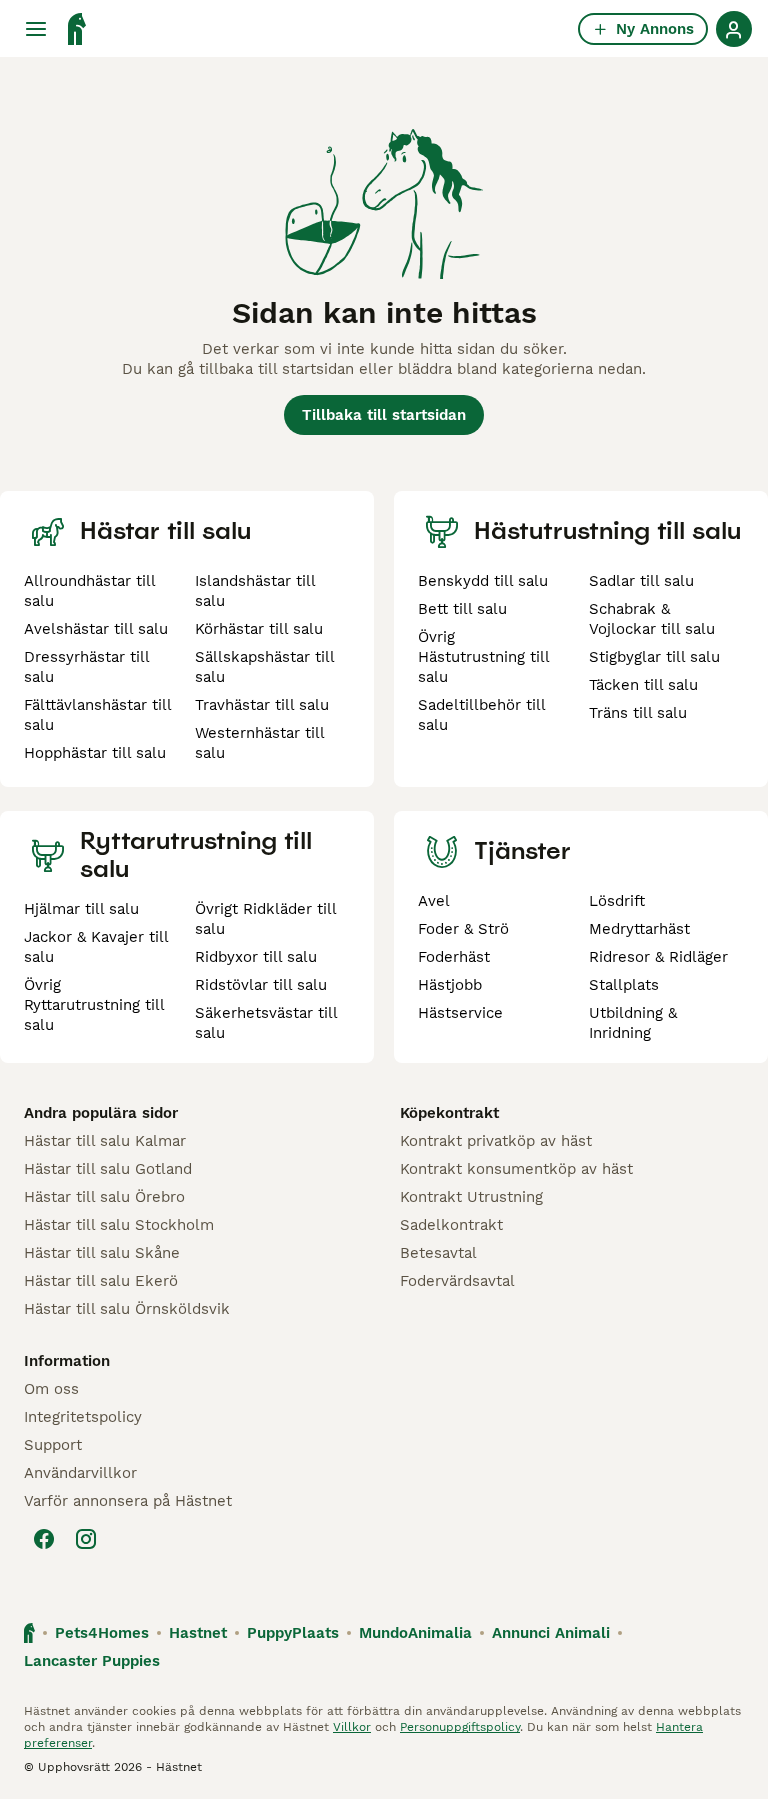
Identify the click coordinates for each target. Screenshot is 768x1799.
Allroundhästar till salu (89, 591)
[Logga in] (734, 29)
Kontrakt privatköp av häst (496, 1141)
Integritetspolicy (83, 1417)
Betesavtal (438, 1253)
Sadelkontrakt (451, 1225)
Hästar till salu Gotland (108, 1169)
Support (53, 1445)
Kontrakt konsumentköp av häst (516, 1169)
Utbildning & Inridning (633, 1023)
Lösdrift (617, 901)
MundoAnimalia (415, 1633)
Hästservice (460, 1013)
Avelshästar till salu (96, 629)
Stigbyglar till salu (654, 657)
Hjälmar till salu (81, 909)
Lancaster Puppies (92, 1661)
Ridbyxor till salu (256, 957)
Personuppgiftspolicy (460, 1727)
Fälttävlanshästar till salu (97, 715)
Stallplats (624, 985)
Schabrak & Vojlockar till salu (652, 619)
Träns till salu (638, 713)
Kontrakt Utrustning (471, 1197)
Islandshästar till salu (255, 591)
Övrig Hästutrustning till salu (483, 657)
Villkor (352, 1727)
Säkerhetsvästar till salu (266, 1023)
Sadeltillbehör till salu (481, 715)
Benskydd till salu (483, 581)
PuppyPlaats (293, 1633)
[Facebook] (44, 1539)
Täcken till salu (643, 685)
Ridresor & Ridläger (658, 957)
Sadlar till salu (641, 581)
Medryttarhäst (639, 929)
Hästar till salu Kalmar (105, 1141)
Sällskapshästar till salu (264, 667)
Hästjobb (450, 985)
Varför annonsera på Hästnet (128, 1501)
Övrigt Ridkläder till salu (265, 919)
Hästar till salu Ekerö (101, 1281)
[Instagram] (86, 1539)
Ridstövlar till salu (261, 985)
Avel (434, 901)
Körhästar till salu (259, 629)
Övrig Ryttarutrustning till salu (94, 1005)
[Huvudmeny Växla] (36, 29)
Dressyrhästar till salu (86, 667)
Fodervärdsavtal (457, 1281)
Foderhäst (454, 957)
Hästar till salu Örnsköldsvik (127, 1309)
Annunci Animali (551, 1633)
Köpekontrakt (449, 1113)
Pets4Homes (102, 1633)
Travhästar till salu (262, 705)
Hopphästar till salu (95, 753)
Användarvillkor (80, 1473)
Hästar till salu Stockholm (119, 1225)
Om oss (51, 1389)
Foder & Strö (463, 929)
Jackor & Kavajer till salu (96, 947)
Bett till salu (462, 609)
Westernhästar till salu (259, 743)
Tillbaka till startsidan (384, 415)
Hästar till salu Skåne (102, 1253)
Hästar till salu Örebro (104, 1197)
